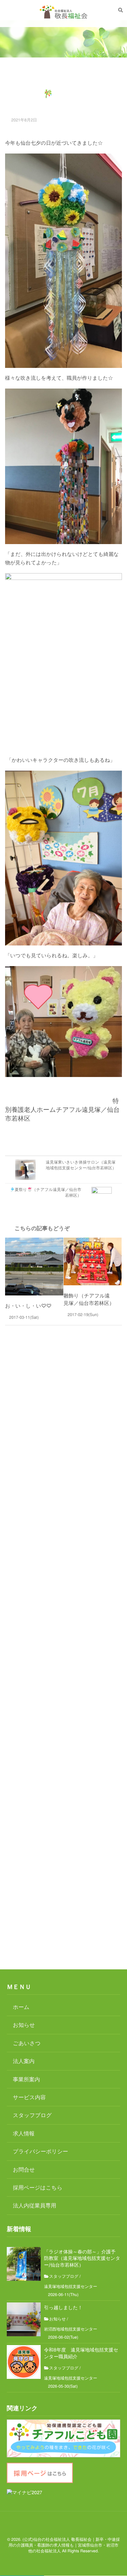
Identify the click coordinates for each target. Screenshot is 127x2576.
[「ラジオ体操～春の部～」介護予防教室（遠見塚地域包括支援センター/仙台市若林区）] (24, 2264)
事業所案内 (26, 2079)
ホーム (21, 2007)
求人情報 (24, 2133)
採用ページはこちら (38, 2187)
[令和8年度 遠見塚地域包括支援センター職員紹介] (24, 2362)
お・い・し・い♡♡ (28, 1306)
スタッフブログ (32, 2115)
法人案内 (24, 2061)
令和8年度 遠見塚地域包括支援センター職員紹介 (81, 2353)
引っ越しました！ (63, 2308)
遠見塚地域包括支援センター (71, 2287)
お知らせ (24, 2025)
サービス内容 (29, 2097)
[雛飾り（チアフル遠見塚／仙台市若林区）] (93, 1261)
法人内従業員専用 (35, 2205)
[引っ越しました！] (24, 2319)
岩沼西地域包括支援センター (71, 2329)
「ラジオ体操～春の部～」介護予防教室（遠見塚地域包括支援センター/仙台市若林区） (82, 2258)
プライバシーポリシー (40, 2151)
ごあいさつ (27, 2043)
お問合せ (24, 2169)
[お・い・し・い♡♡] (34, 1267)
